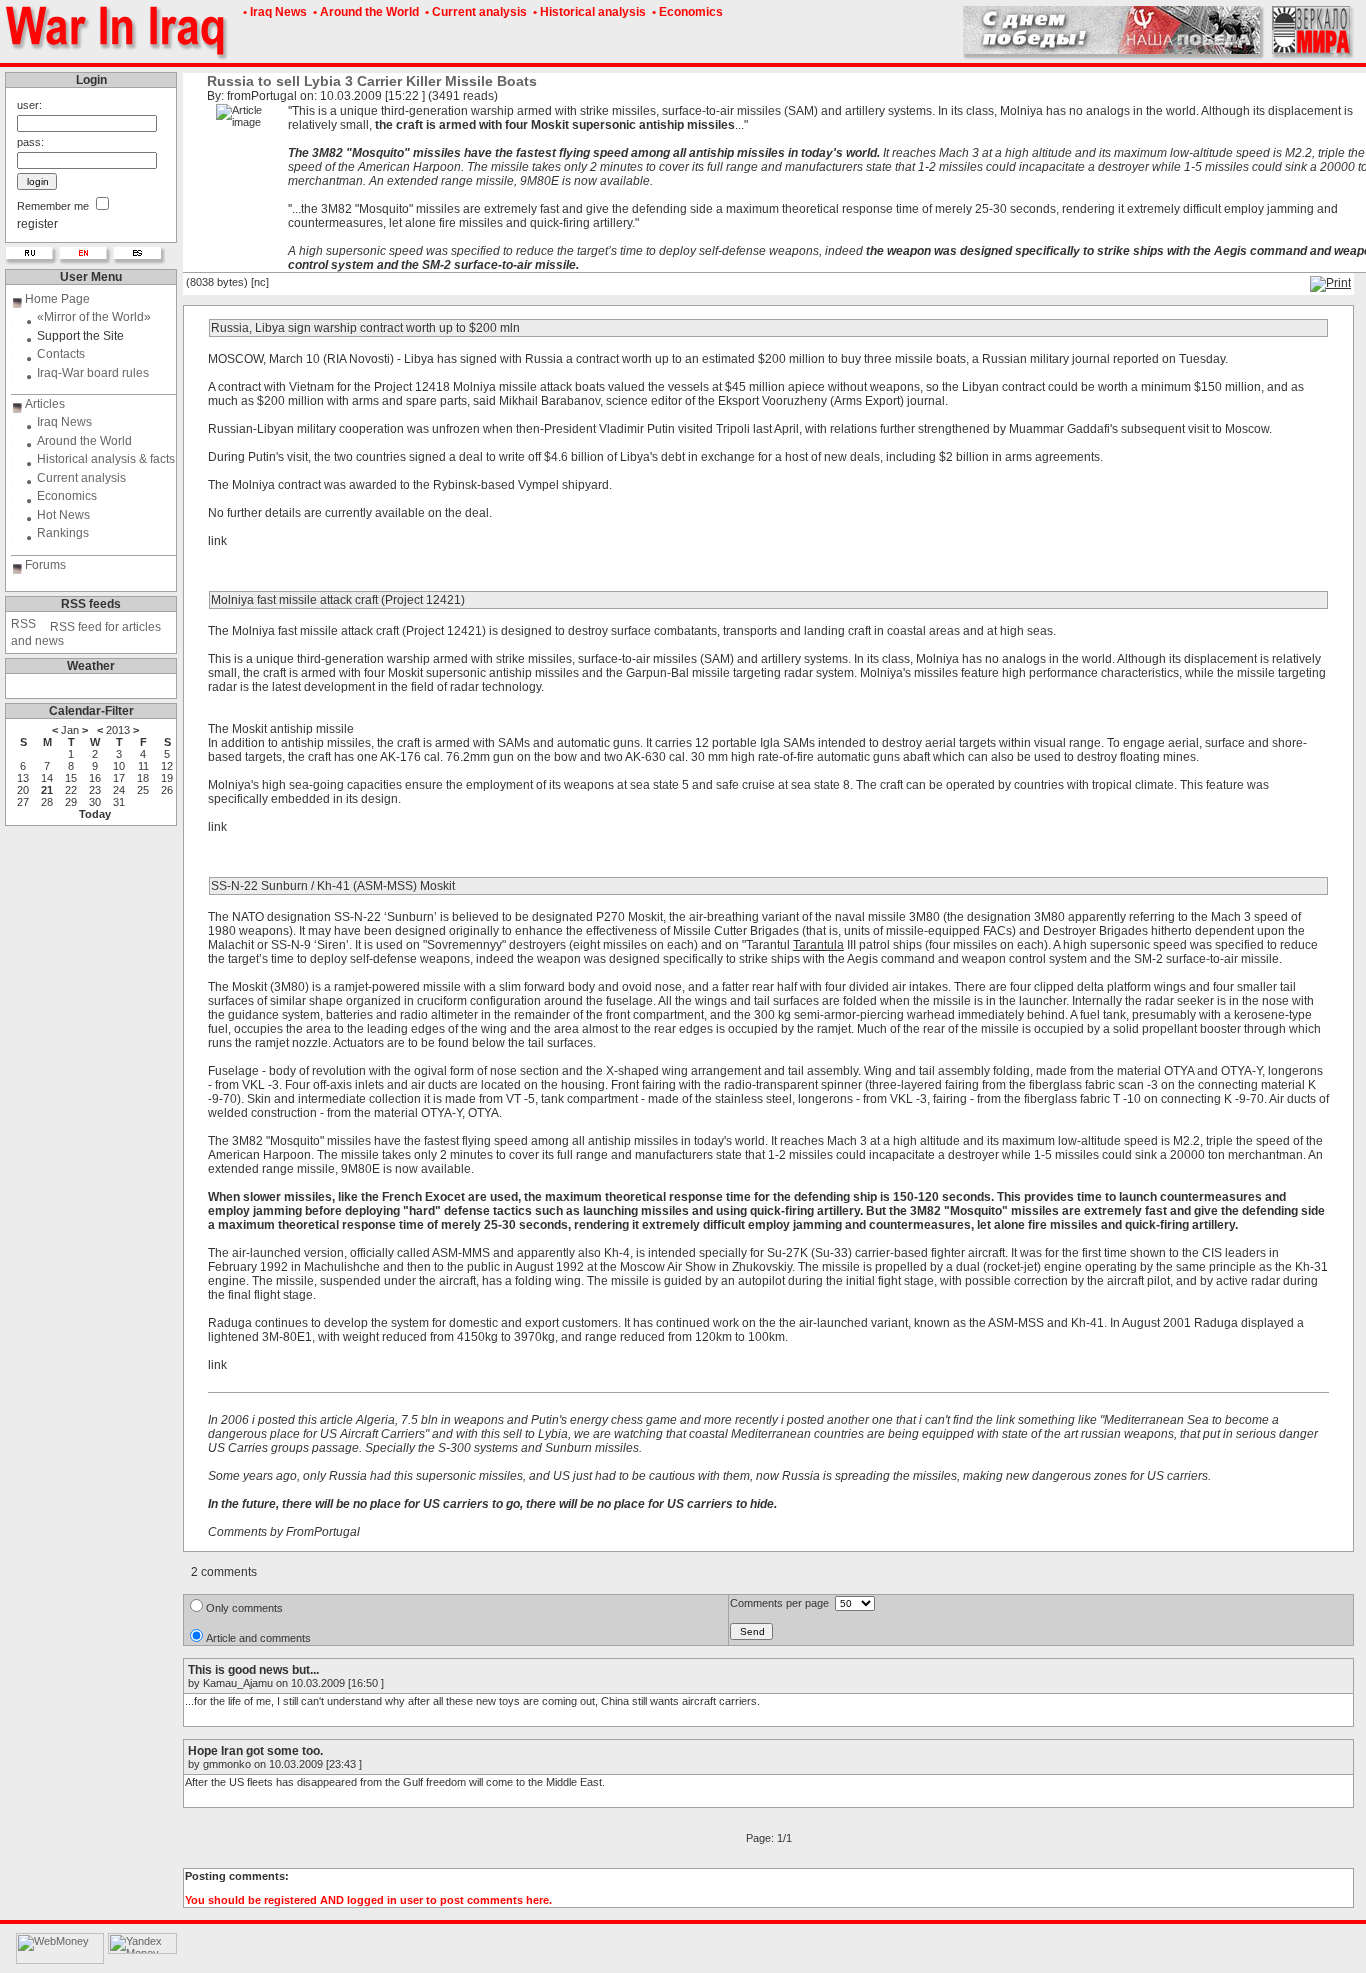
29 (71, 802)
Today (95, 814)
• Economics (686, 12)
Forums (45, 565)
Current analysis (81, 478)
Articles (45, 404)
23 (95, 790)
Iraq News (64, 422)
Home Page (57, 299)
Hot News (63, 515)
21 (47, 790)
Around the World (84, 441)
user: (29, 105)
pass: (30, 142)
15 (71, 778)
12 (167, 766)
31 (119, 802)
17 (119, 778)
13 (23, 778)
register (37, 224)
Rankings (63, 533)
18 (143, 778)
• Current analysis (474, 12)
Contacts (61, 354)
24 (119, 790)
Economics (67, 496)
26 (167, 790)
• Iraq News (273, 12)
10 (119, 766)
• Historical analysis (588, 12)
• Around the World (364, 12)
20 (23, 790)
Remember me (53, 206)
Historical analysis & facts (106, 459)
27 (23, 802)
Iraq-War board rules (93, 373)
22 (71, 790)
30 (95, 802)
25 (143, 790)
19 (167, 778)
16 (95, 778)
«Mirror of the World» (94, 317)
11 (143, 766)
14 (47, 778)
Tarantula (818, 945)
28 (47, 802)
